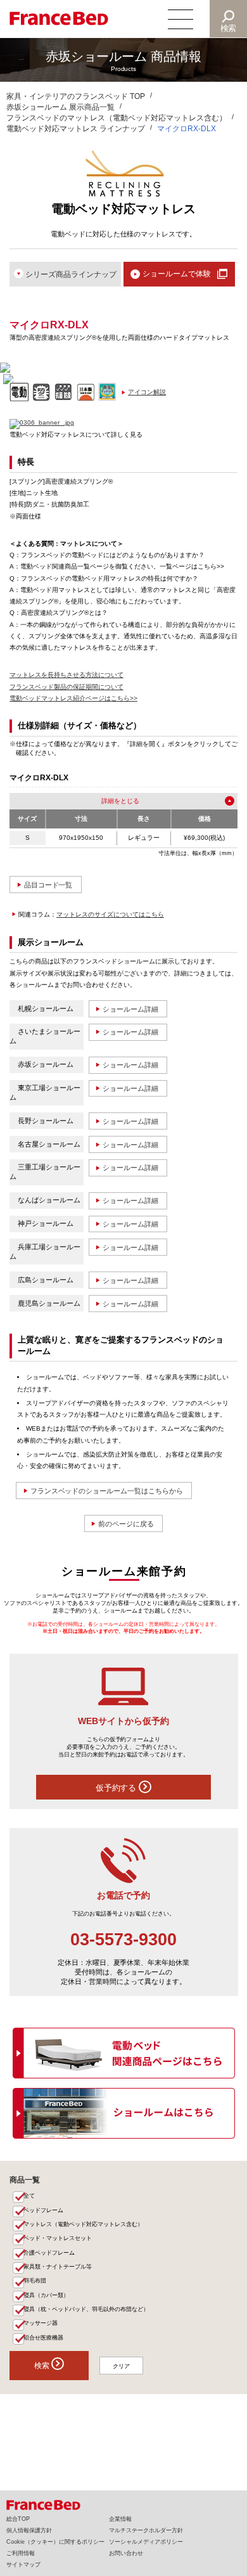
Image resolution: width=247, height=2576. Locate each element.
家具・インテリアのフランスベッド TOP (76, 96)
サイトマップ (23, 2565)
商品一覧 (25, 2180)
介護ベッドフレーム (49, 2253)
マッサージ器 (41, 2323)
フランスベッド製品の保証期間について (66, 687)
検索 (229, 28)
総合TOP (18, 2519)
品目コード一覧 (48, 885)
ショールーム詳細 (130, 1009)
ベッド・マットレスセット (58, 2238)
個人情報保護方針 (29, 2530)
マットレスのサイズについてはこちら (110, 914)
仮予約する (117, 1788)
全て (29, 2196)
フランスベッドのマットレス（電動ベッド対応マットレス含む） (117, 118)
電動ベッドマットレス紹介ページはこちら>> (73, 698)
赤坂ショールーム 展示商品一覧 (60, 107)
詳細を (111, 801)
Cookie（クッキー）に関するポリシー (55, 2542)
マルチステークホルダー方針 (146, 2530)
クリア (121, 2366)
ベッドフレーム (43, 2210)
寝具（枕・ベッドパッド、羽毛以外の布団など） (86, 2309)
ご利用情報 (21, 2553)
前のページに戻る (126, 1524)
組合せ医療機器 (43, 2338)
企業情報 (120, 2519)
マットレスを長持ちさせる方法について (66, 675)
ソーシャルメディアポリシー (146, 2542)
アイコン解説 (147, 392)
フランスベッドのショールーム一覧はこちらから (107, 1491)
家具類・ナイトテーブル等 (58, 2267)
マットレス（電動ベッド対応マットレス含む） (83, 2224)
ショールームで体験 (177, 274)
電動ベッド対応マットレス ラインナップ (76, 129)
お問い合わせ (126, 2553)
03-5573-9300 (123, 1940)
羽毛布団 (35, 2281)
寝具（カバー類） (46, 2295)
